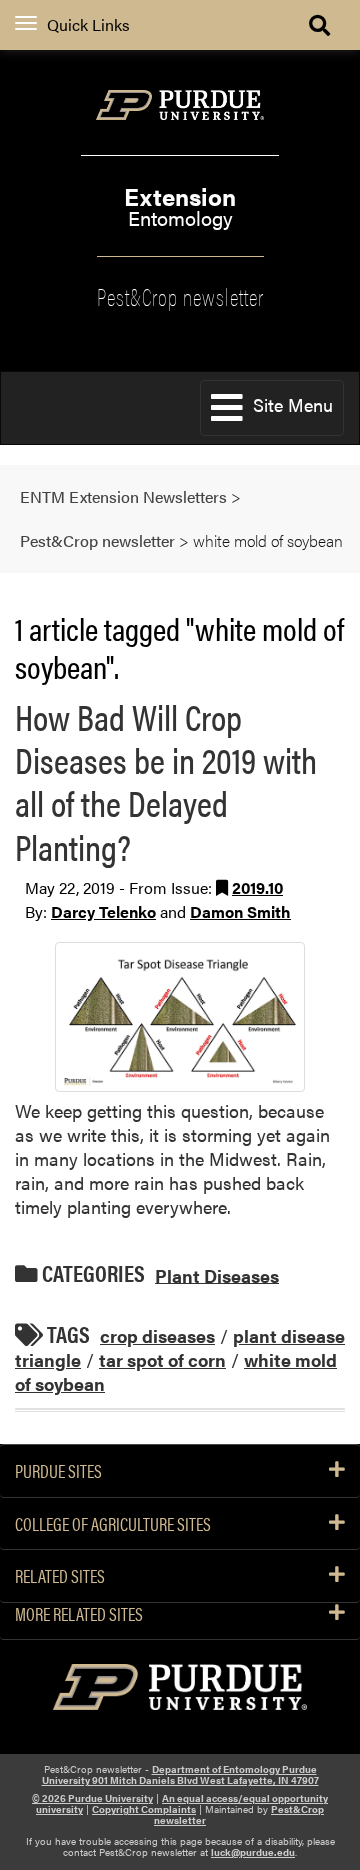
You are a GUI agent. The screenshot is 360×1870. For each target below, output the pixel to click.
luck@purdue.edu (253, 1852)
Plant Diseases (217, 1274)
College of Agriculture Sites (113, 1524)
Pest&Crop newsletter (180, 295)
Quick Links (88, 24)
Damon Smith (240, 911)
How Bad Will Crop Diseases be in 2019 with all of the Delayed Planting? (166, 781)
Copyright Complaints (144, 1809)
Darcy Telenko (103, 911)
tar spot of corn (162, 1359)
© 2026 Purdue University (92, 1798)
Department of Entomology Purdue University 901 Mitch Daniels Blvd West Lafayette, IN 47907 (180, 1774)
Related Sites (60, 1576)
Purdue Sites (58, 1471)
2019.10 (257, 887)
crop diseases (157, 1335)
